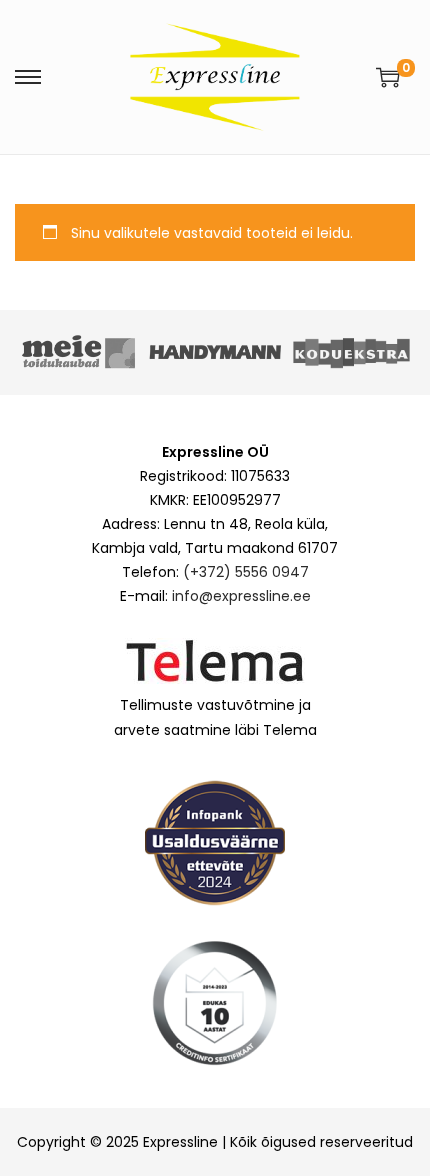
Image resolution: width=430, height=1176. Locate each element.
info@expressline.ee (241, 596)
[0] (388, 77)
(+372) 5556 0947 (246, 572)
